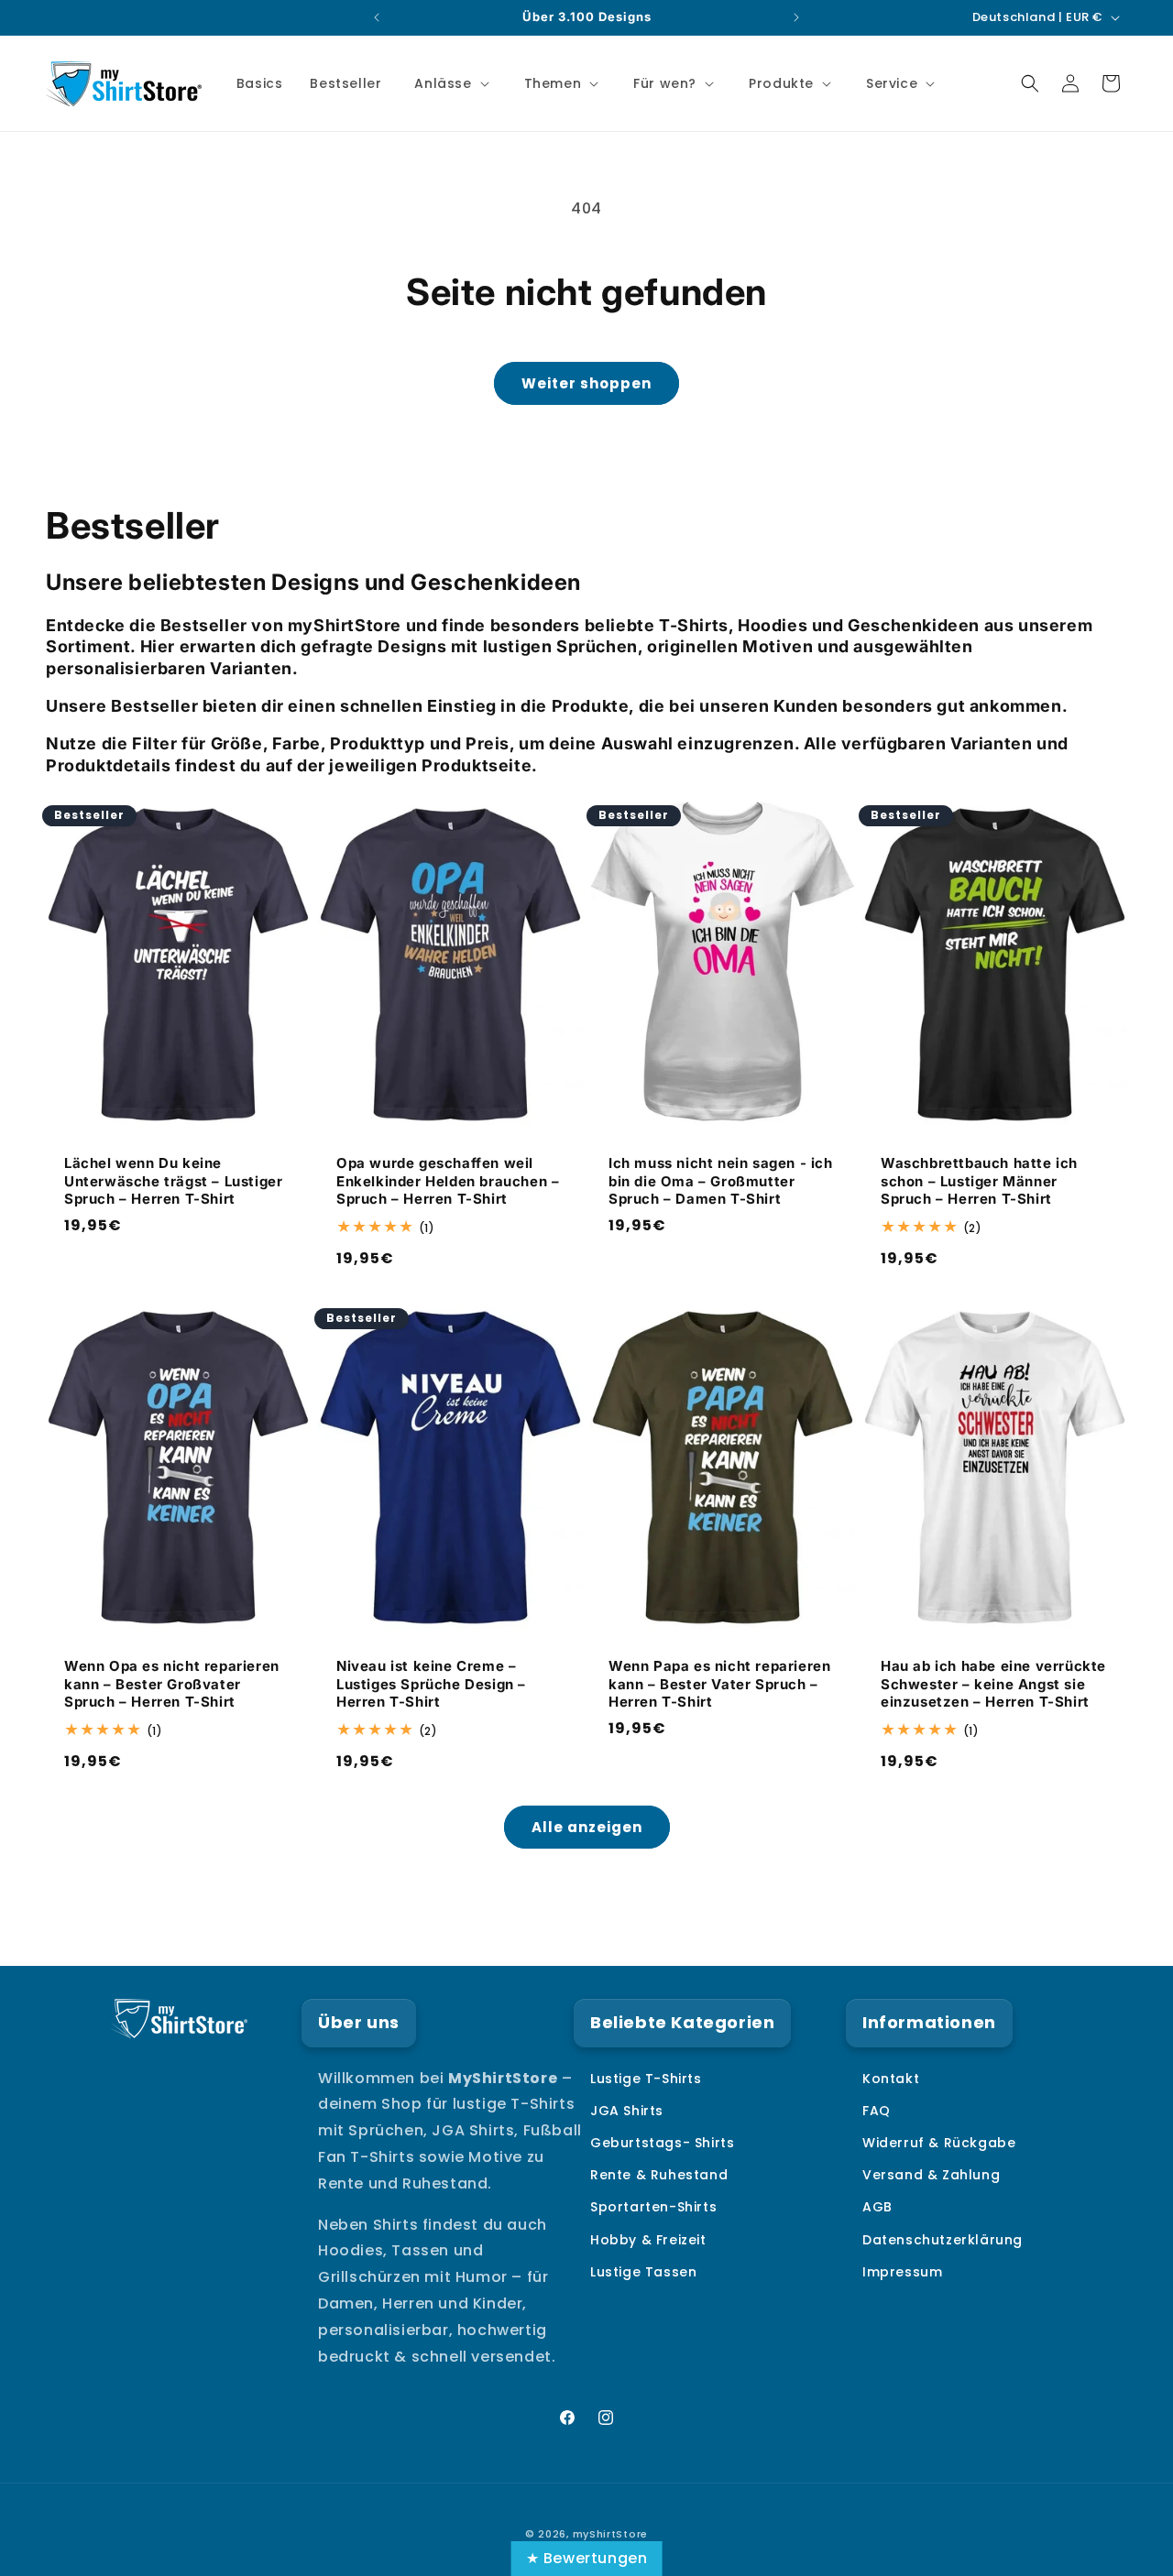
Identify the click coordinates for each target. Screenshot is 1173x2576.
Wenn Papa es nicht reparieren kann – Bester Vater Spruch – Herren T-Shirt (719, 1684)
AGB (877, 2208)
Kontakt (891, 2079)
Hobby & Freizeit (648, 2240)
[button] (449, 83)
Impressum (902, 2272)
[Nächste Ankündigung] (796, 17)
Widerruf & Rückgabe (939, 2143)
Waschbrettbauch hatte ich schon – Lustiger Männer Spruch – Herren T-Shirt (979, 1182)
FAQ (877, 2111)
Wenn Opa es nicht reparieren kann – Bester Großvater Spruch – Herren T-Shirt (172, 1684)
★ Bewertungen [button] (587, 2558)
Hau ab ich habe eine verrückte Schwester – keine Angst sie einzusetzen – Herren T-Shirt (993, 1684)
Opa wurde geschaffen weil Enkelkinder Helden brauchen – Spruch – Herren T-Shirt (448, 1182)
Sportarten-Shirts (653, 2208)
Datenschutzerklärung (943, 2240)
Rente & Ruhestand (659, 2175)
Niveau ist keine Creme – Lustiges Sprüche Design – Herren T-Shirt (431, 1684)
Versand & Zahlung (931, 2175)
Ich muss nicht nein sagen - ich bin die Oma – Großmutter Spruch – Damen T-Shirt (721, 1182)
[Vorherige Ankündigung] (377, 17)
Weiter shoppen (586, 383)
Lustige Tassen (643, 2272)
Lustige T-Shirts (646, 2079)
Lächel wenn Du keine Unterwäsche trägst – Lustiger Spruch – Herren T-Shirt (173, 1182)
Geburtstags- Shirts (662, 2143)
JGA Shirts (627, 2111)
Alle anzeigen (587, 1827)
